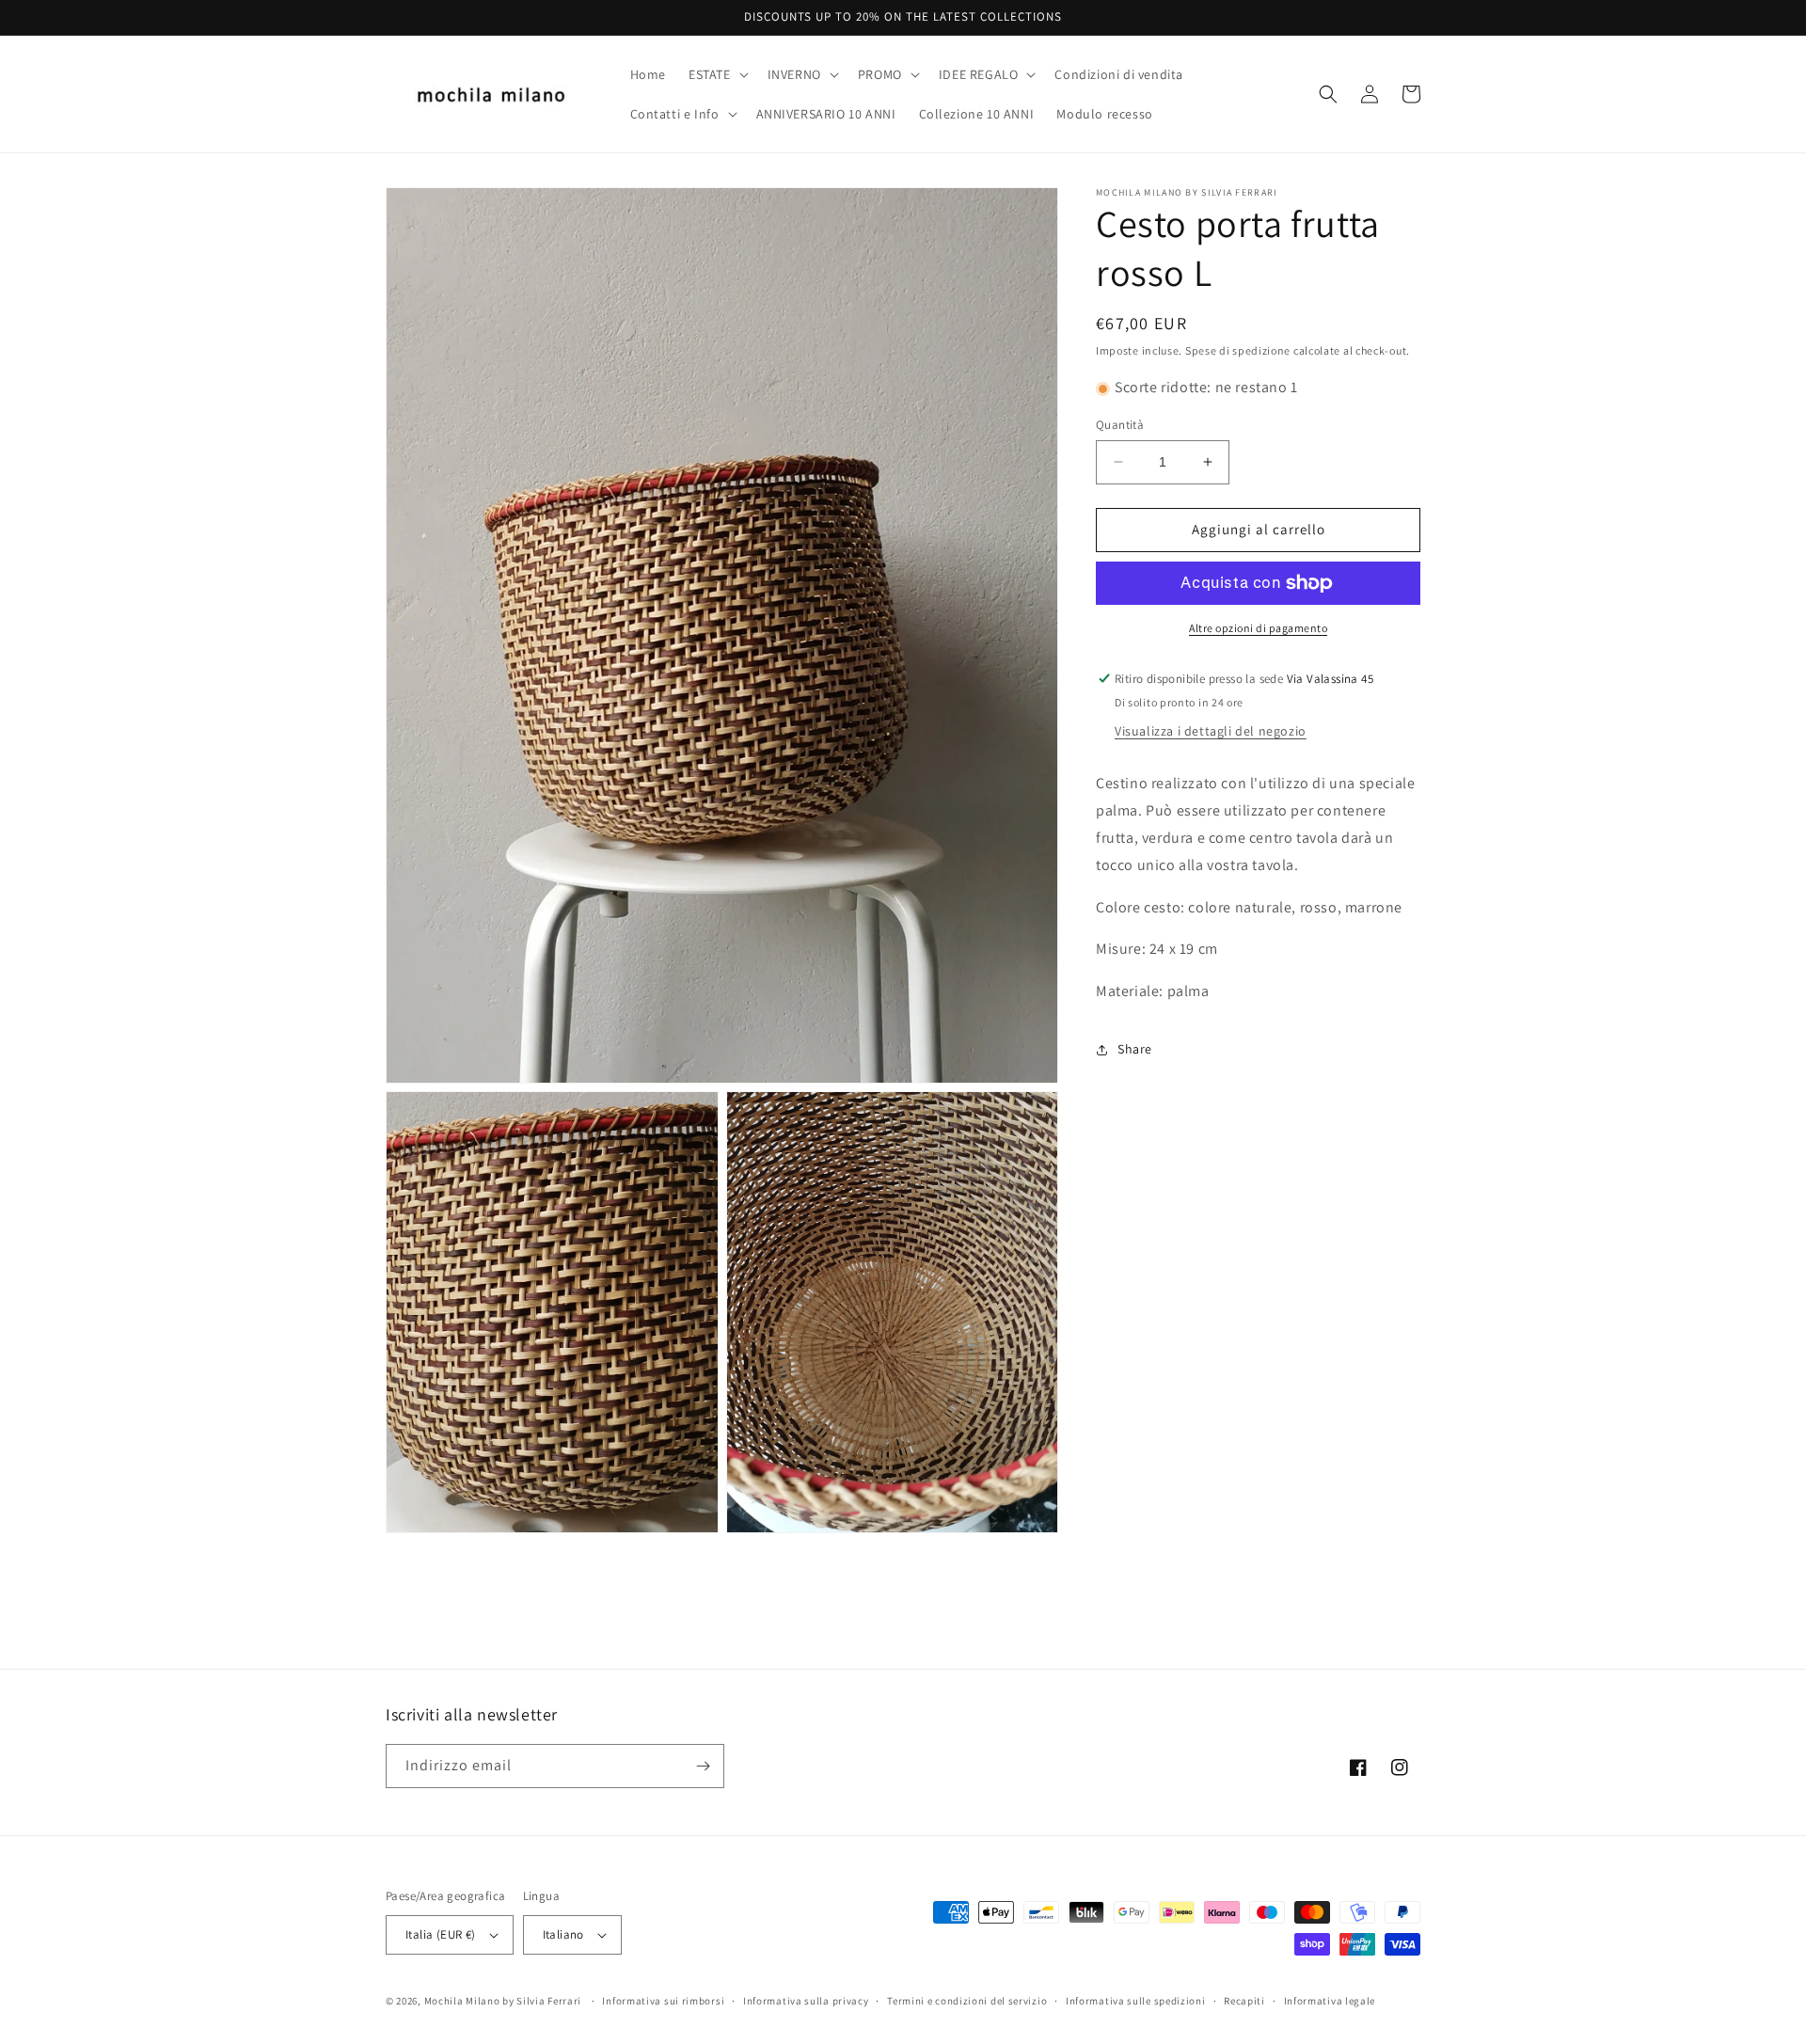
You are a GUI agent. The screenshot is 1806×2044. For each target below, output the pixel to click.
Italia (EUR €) (441, 1934)
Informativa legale (1330, 2001)
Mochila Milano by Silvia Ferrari (503, 2001)
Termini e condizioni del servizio (967, 2001)
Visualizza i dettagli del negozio (1211, 732)
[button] (717, 74)
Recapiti (1244, 2001)
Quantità (1120, 425)
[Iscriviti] (703, 1766)
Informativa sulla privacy (806, 2001)
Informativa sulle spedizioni (1136, 2001)
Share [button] (1135, 1050)
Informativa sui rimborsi (663, 2001)
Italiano (563, 1934)
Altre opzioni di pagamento (1258, 628)
